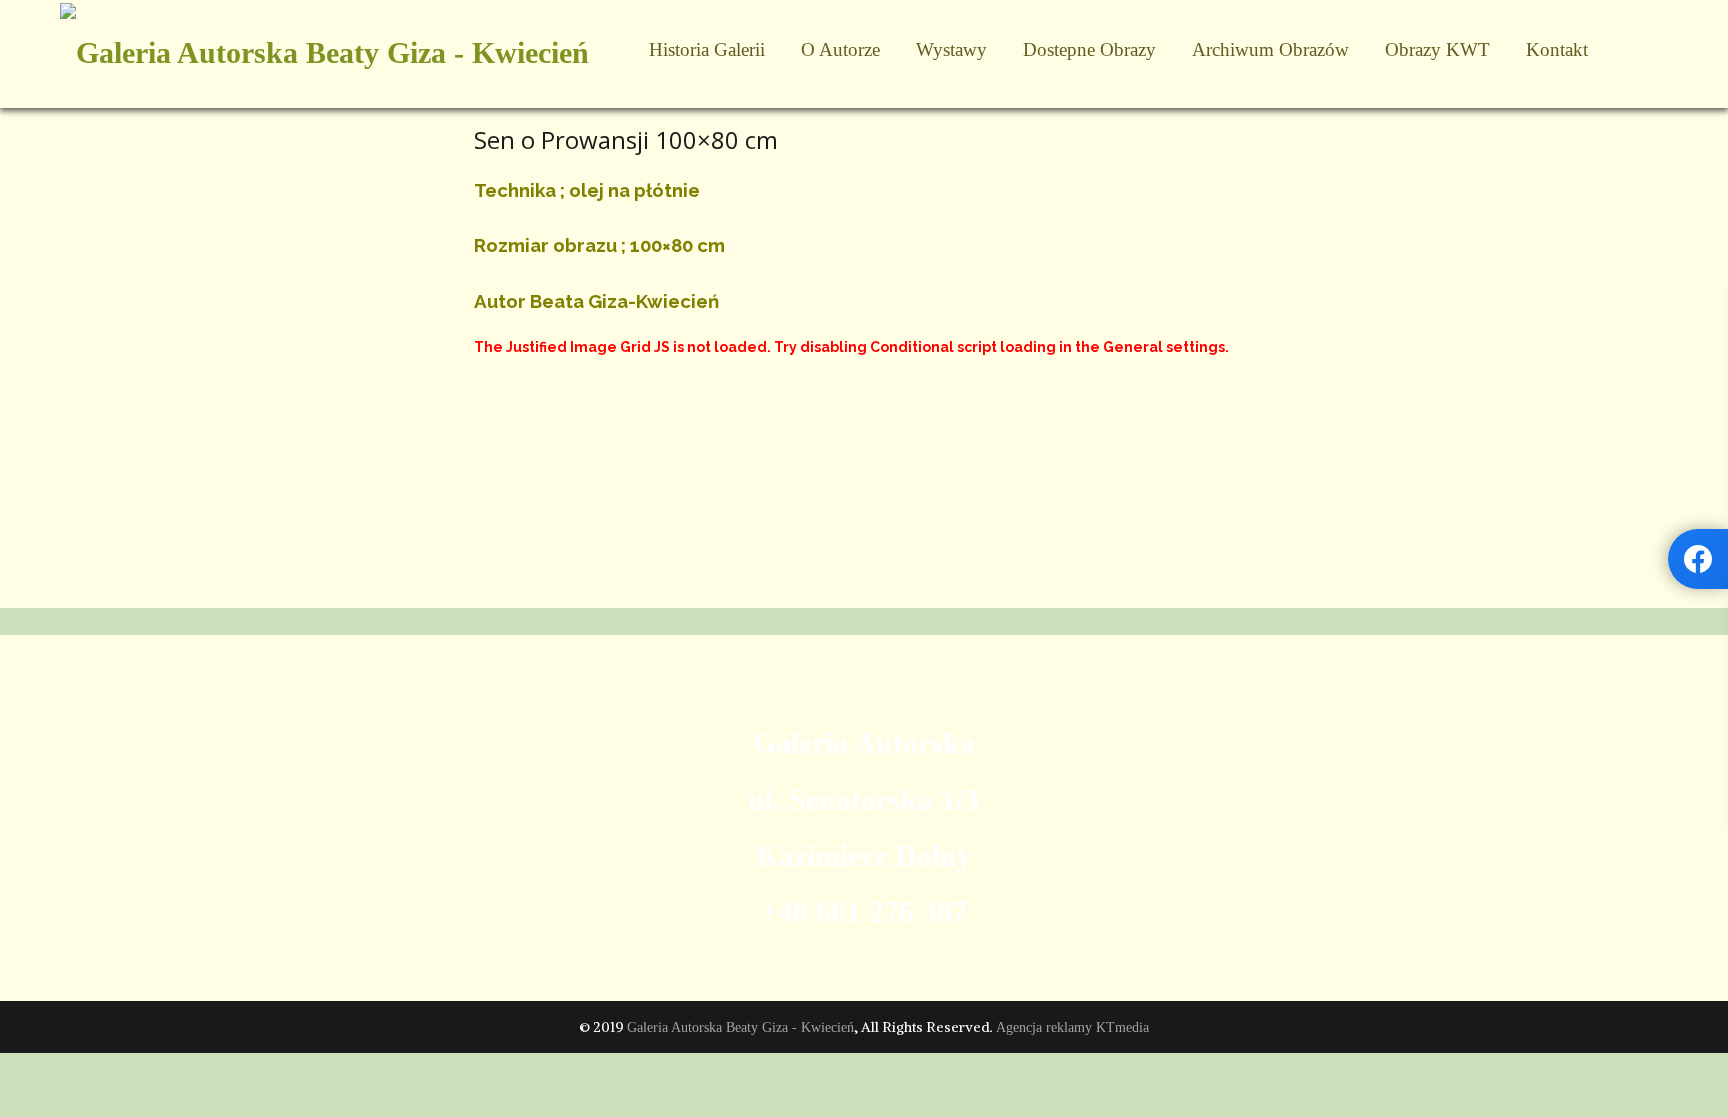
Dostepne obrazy (1089, 49)
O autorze (840, 49)
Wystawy (951, 49)
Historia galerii (707, 49)
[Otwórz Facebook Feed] (1698, 559)
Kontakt (1557, 49)
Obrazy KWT (1437, 49)
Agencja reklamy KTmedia (1072, 1027)
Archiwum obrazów (1270, 49)
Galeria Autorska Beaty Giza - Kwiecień (740, 1027)
